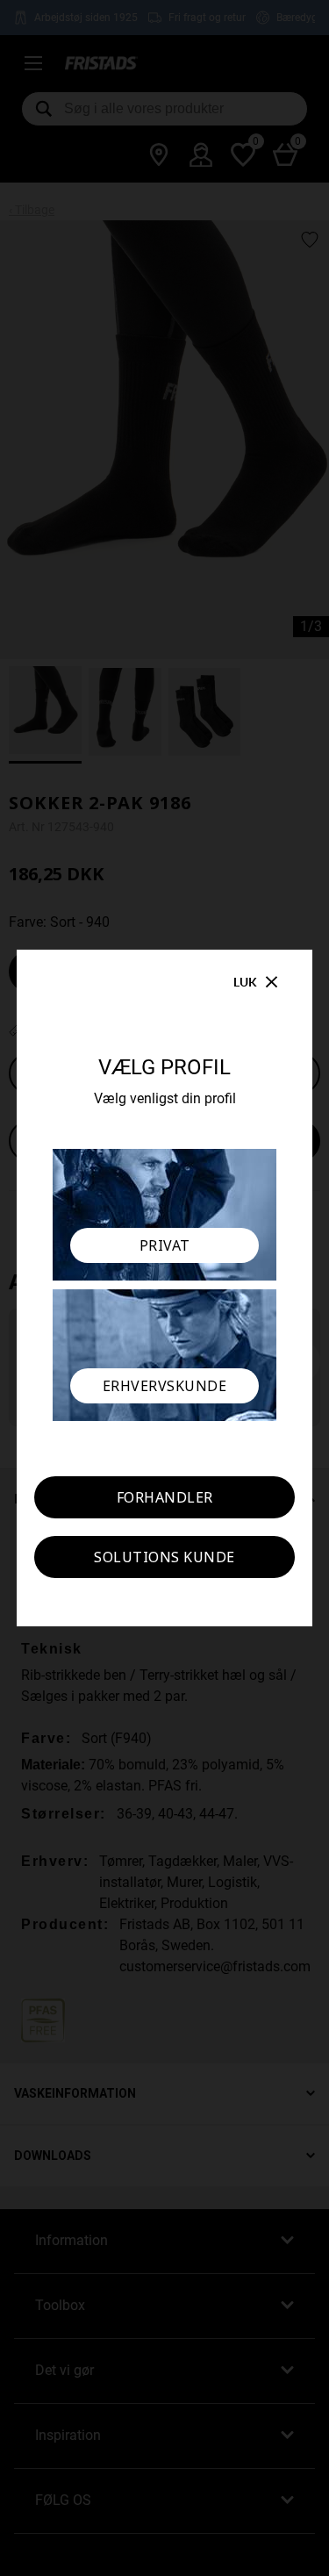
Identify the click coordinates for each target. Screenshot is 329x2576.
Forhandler (165, 1497)
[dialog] (164, 1288)
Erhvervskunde (165, 1386)
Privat (165, 1245)
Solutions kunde (164, 1557)
